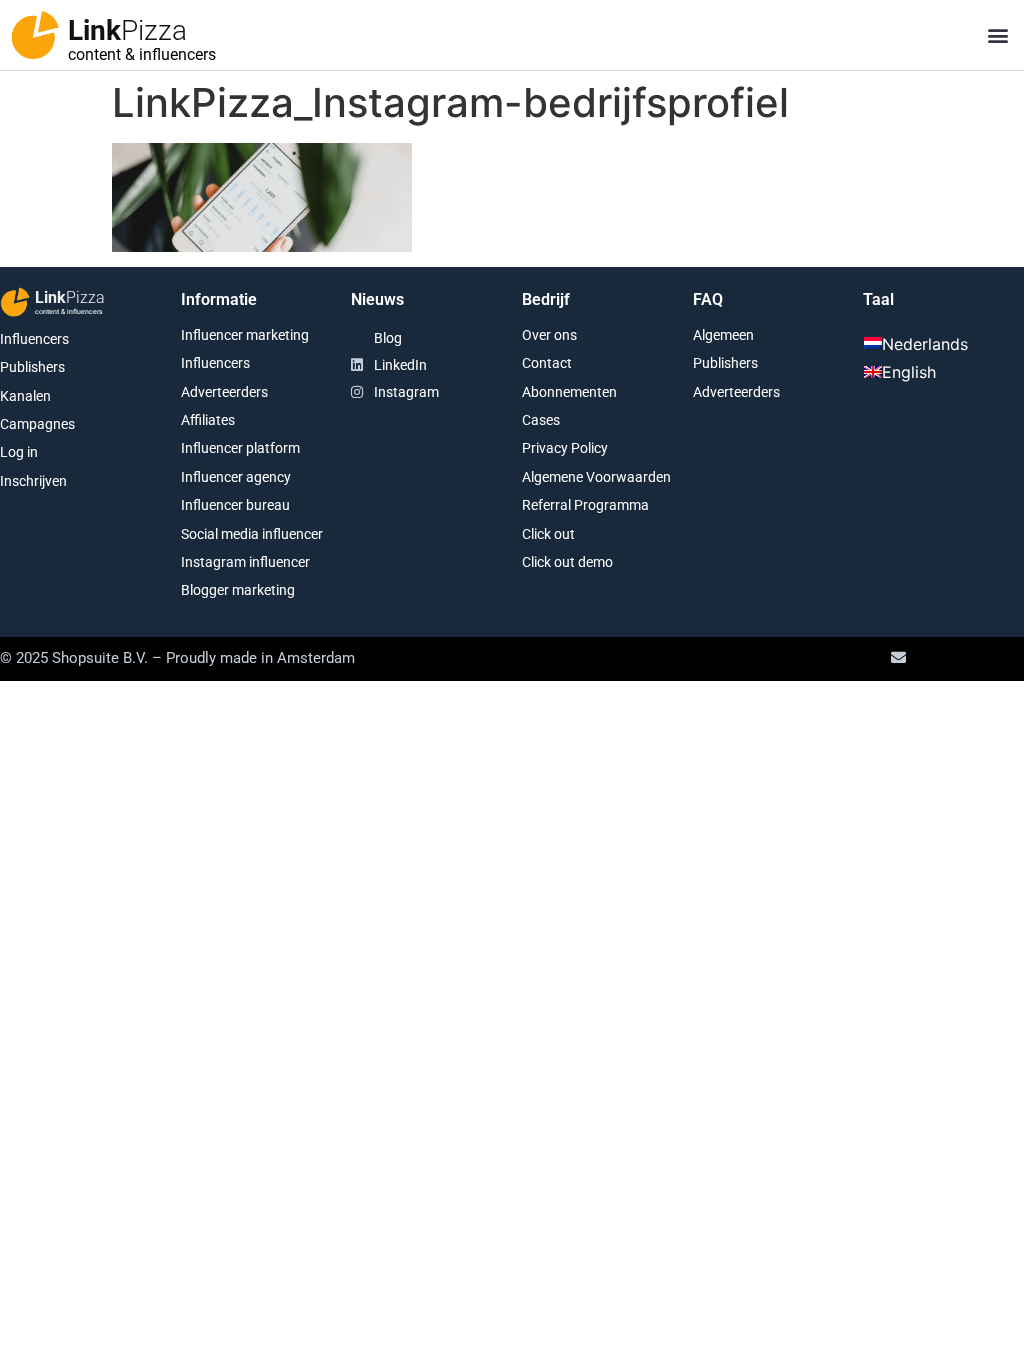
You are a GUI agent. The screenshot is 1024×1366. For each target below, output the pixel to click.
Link (127, 30)
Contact (547, 363)
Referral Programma (585, 505)
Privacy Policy (565, 448)
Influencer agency (236, 477)
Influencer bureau (235, 505)
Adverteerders (224, 392)
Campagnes (37, 424)
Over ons (549, 335)
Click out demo (567, 562)
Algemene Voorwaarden (596, 477)
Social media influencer (252, 534)
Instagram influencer (245, 562)
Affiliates (208, 420)
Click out (548, 534)
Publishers (32, 367)
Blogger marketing (238, 590)
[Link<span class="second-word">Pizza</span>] (35, 35)
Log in (19, 452)
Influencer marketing (245, 335)
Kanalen (25, 396)
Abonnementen (569, 392)
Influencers (34, 339)
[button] (997, 35)
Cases (541, 420)
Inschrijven (33, 481)
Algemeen (723, 335)
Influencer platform (240, 448)
